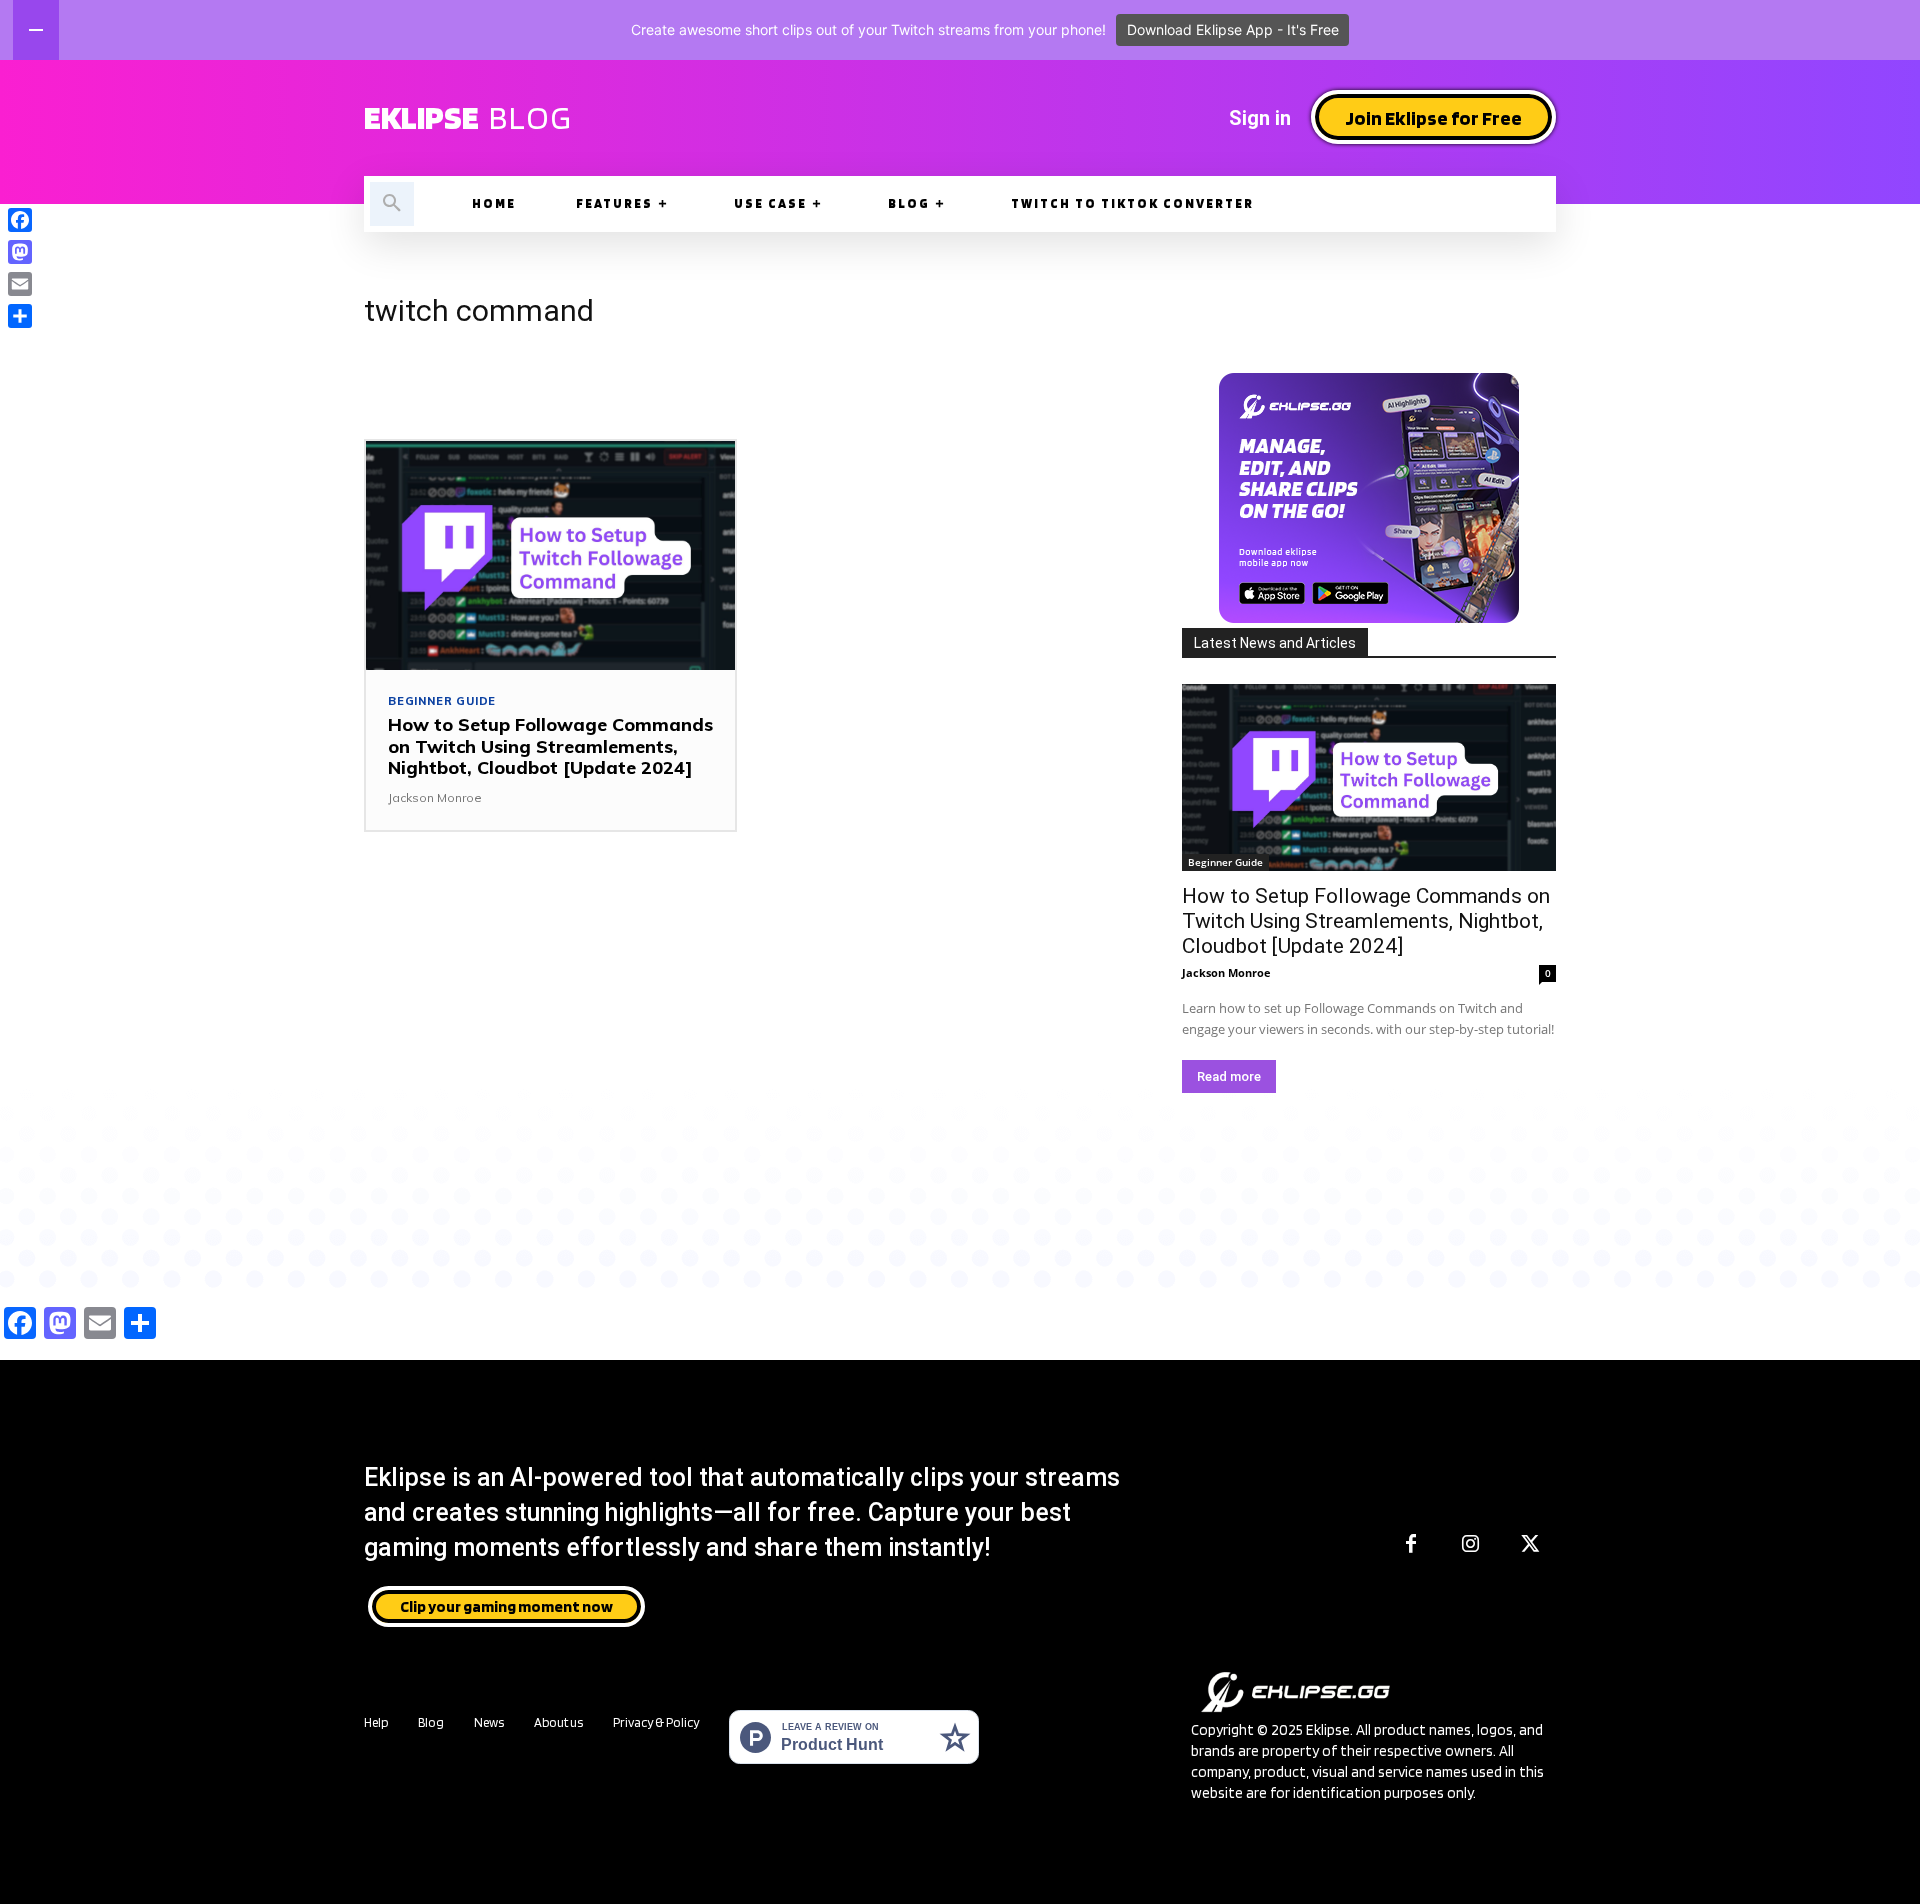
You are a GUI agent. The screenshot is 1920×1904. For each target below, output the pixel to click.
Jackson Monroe (435, 797)
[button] (392, 204)
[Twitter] (1531, 1545)
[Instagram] (1471, 1545)
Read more (1229, 1076)
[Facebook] (1411, 1545)
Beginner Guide (442, 701)
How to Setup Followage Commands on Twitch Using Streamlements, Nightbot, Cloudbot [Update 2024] (550, 746)
